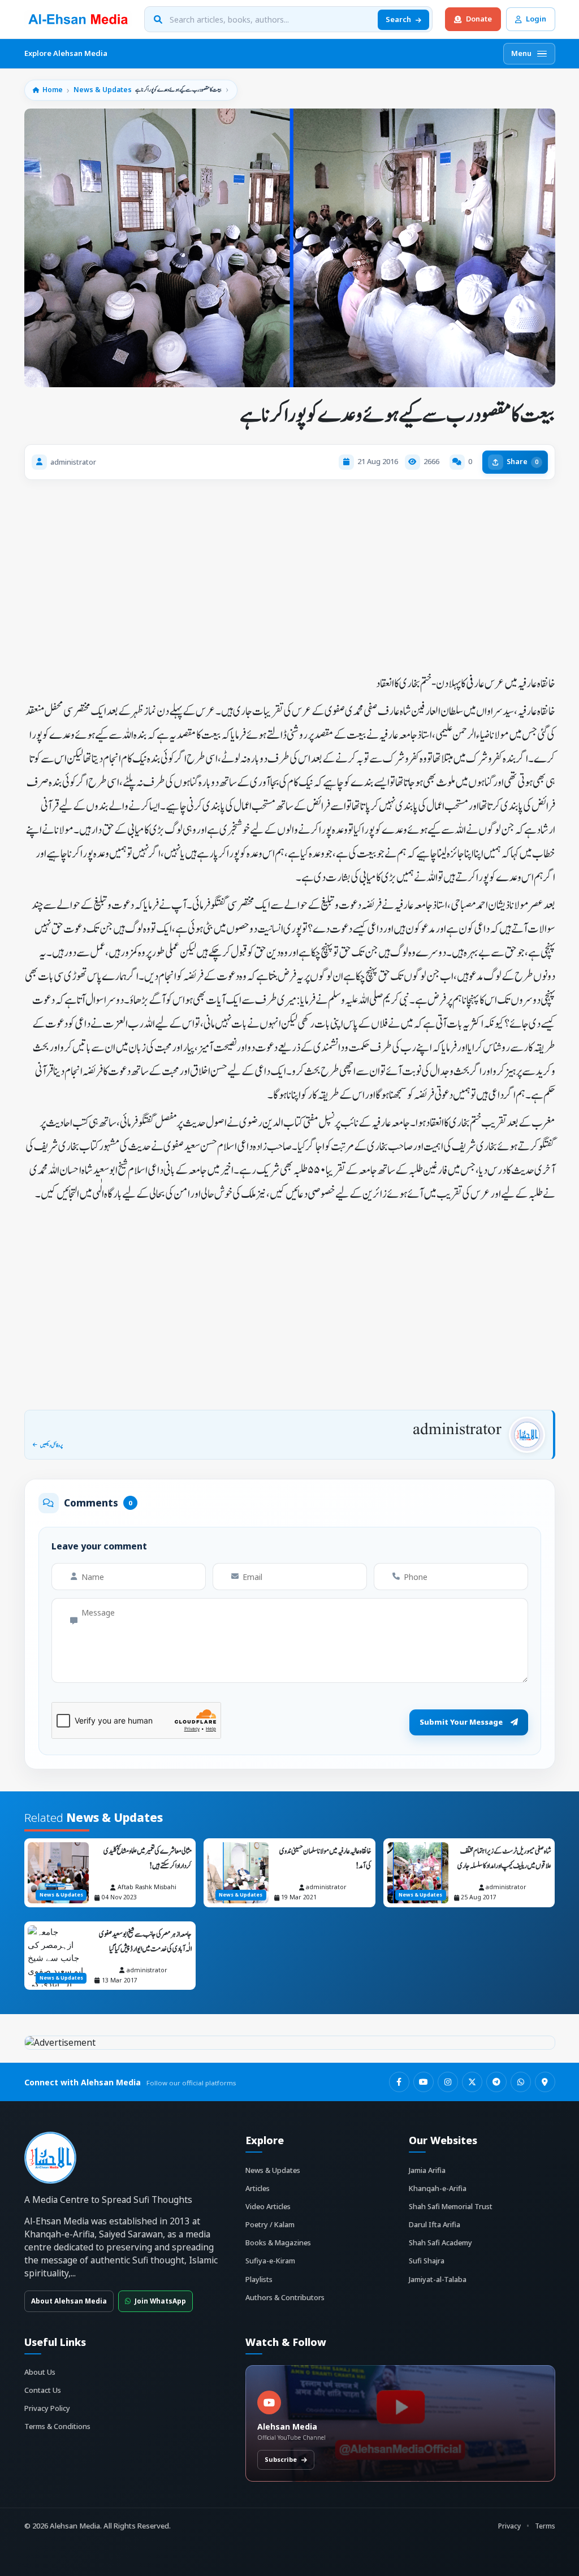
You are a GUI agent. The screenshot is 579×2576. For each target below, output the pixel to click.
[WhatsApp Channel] (521, 2082)
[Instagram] (448, 2082)
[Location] (545, 2082)
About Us (40, 2372)
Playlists (259, 2279)
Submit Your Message (461, 1722)
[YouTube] (424, 2082)
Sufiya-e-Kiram (270, 2261)
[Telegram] (496, 2082)
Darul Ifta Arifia (435, 2224)
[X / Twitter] (472, 2082)
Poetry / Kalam (270, 2224)
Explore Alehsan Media (66, 53)
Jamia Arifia (427, 2170)
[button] (461, 462)
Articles (258, 2188)
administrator (457, 1430)
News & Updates (103, 90)
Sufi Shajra (427, 2261)
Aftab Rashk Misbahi (147, 1887)
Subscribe (281, 2459)
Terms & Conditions (57, 2426)
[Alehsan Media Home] (78, 19)
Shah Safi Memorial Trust (451, 2206)
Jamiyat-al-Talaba (438, 2279)
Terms (545, 2526)
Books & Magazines (278, 2242)
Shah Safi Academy (440, 2242)
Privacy (509, 2526)
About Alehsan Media (69, 2301)
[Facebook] (399, 2082)
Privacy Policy (47, 2408)
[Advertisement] (290, 573)
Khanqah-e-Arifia (438, 2188)
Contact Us (43, 2390)
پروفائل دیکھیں (51, 1445)
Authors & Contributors (285, 2297)
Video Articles (268, 2206)
